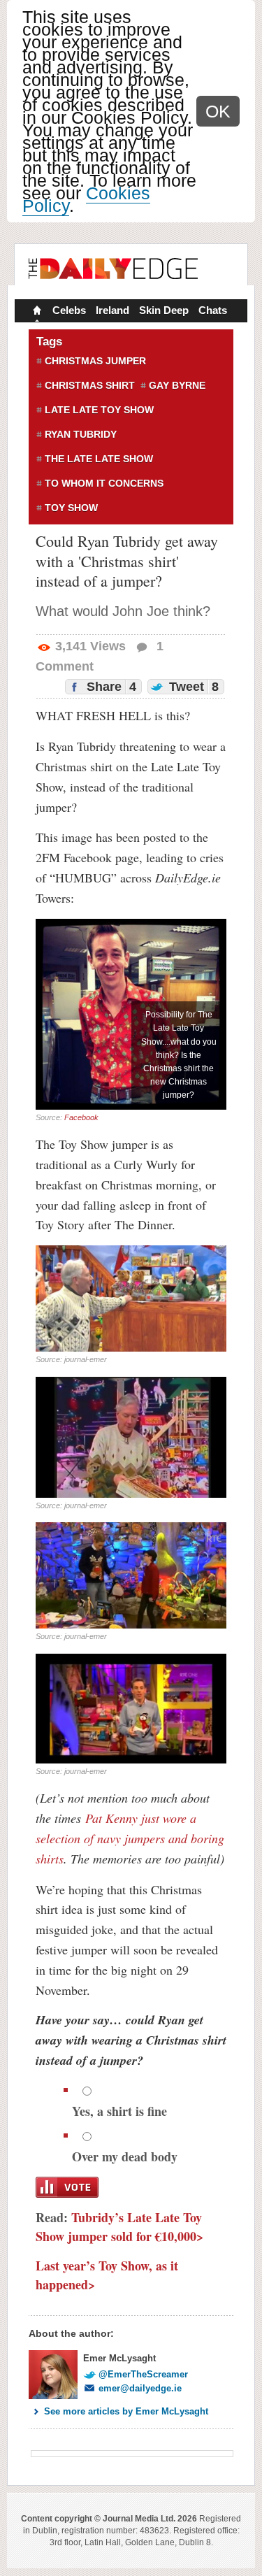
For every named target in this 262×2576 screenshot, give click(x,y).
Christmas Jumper (95, 361)
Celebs (69, 310)
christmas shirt (90, 385)
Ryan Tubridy (81, 434)
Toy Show (71, 508)
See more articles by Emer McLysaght (126, 2411)
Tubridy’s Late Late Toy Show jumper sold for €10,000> (119, 2227)
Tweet (192, 687)
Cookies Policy (86, 199)
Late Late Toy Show (99, 410)
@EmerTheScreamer (143, 2374)
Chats (213, 310)
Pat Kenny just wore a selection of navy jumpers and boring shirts (130, 1838)
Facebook (81, 1117)
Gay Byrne (177, 385)
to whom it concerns (104, 483)
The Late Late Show (99, 459)
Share (110, 687)
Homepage (36, 312)
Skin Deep (164, 310)
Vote (67, 2187)
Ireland (112, 310)
